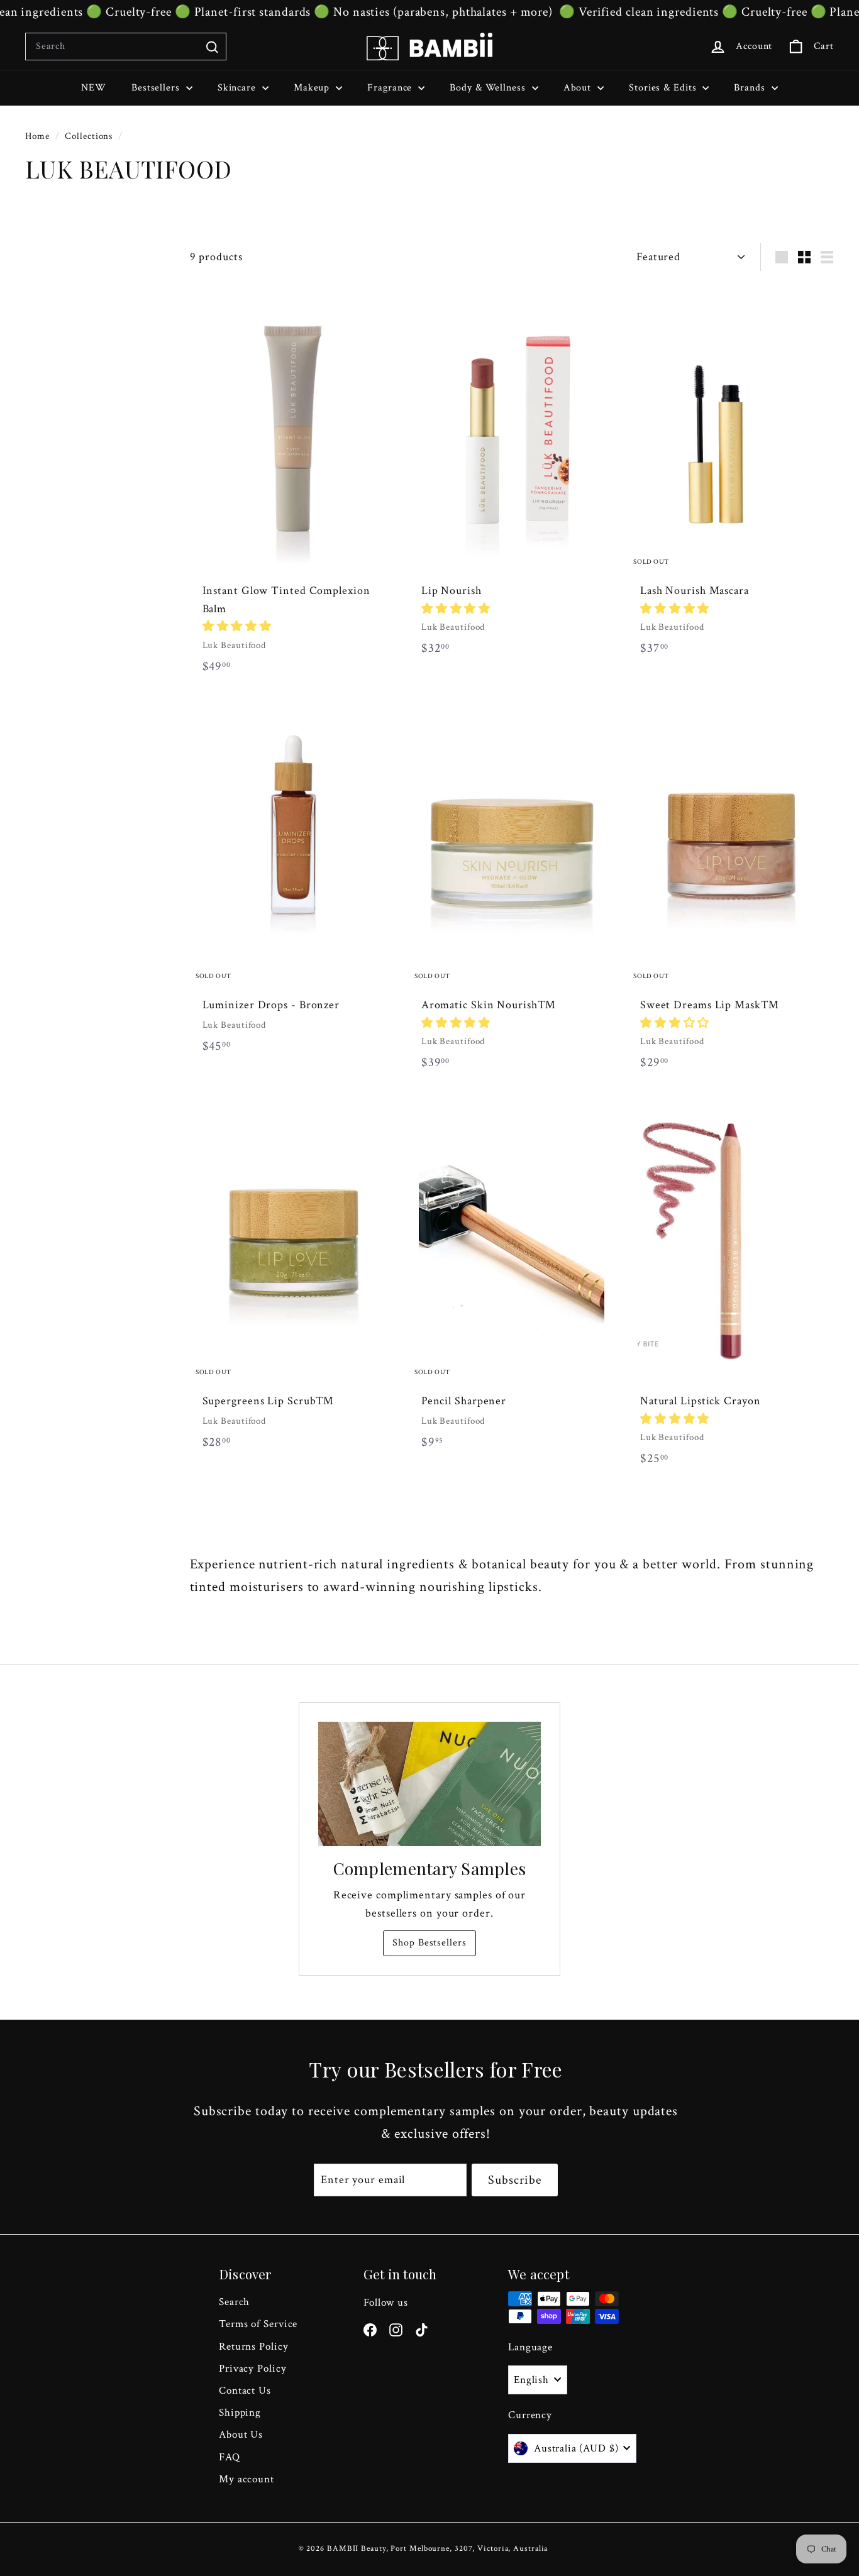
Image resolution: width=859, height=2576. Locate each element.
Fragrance (391, 88)
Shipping (240, 2413)
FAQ (230, 2457)
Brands (751, 88)
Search (234, 2302)
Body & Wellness (489, 88)
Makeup (313, 88)
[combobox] (126, 47)
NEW (94, 88)
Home (39, 136)
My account (247, 2479)
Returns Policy (254, 2347)
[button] (237, 626)
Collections (90, 136)
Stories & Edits (664, 88)
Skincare (238, 88)
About (579, 88)
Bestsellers (157, 88)
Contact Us (245, 2391)
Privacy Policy (253, 2369)
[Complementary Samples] (429, 1784)
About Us (241, 2435)
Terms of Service (258, 2324)
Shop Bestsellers (429, 1943)
